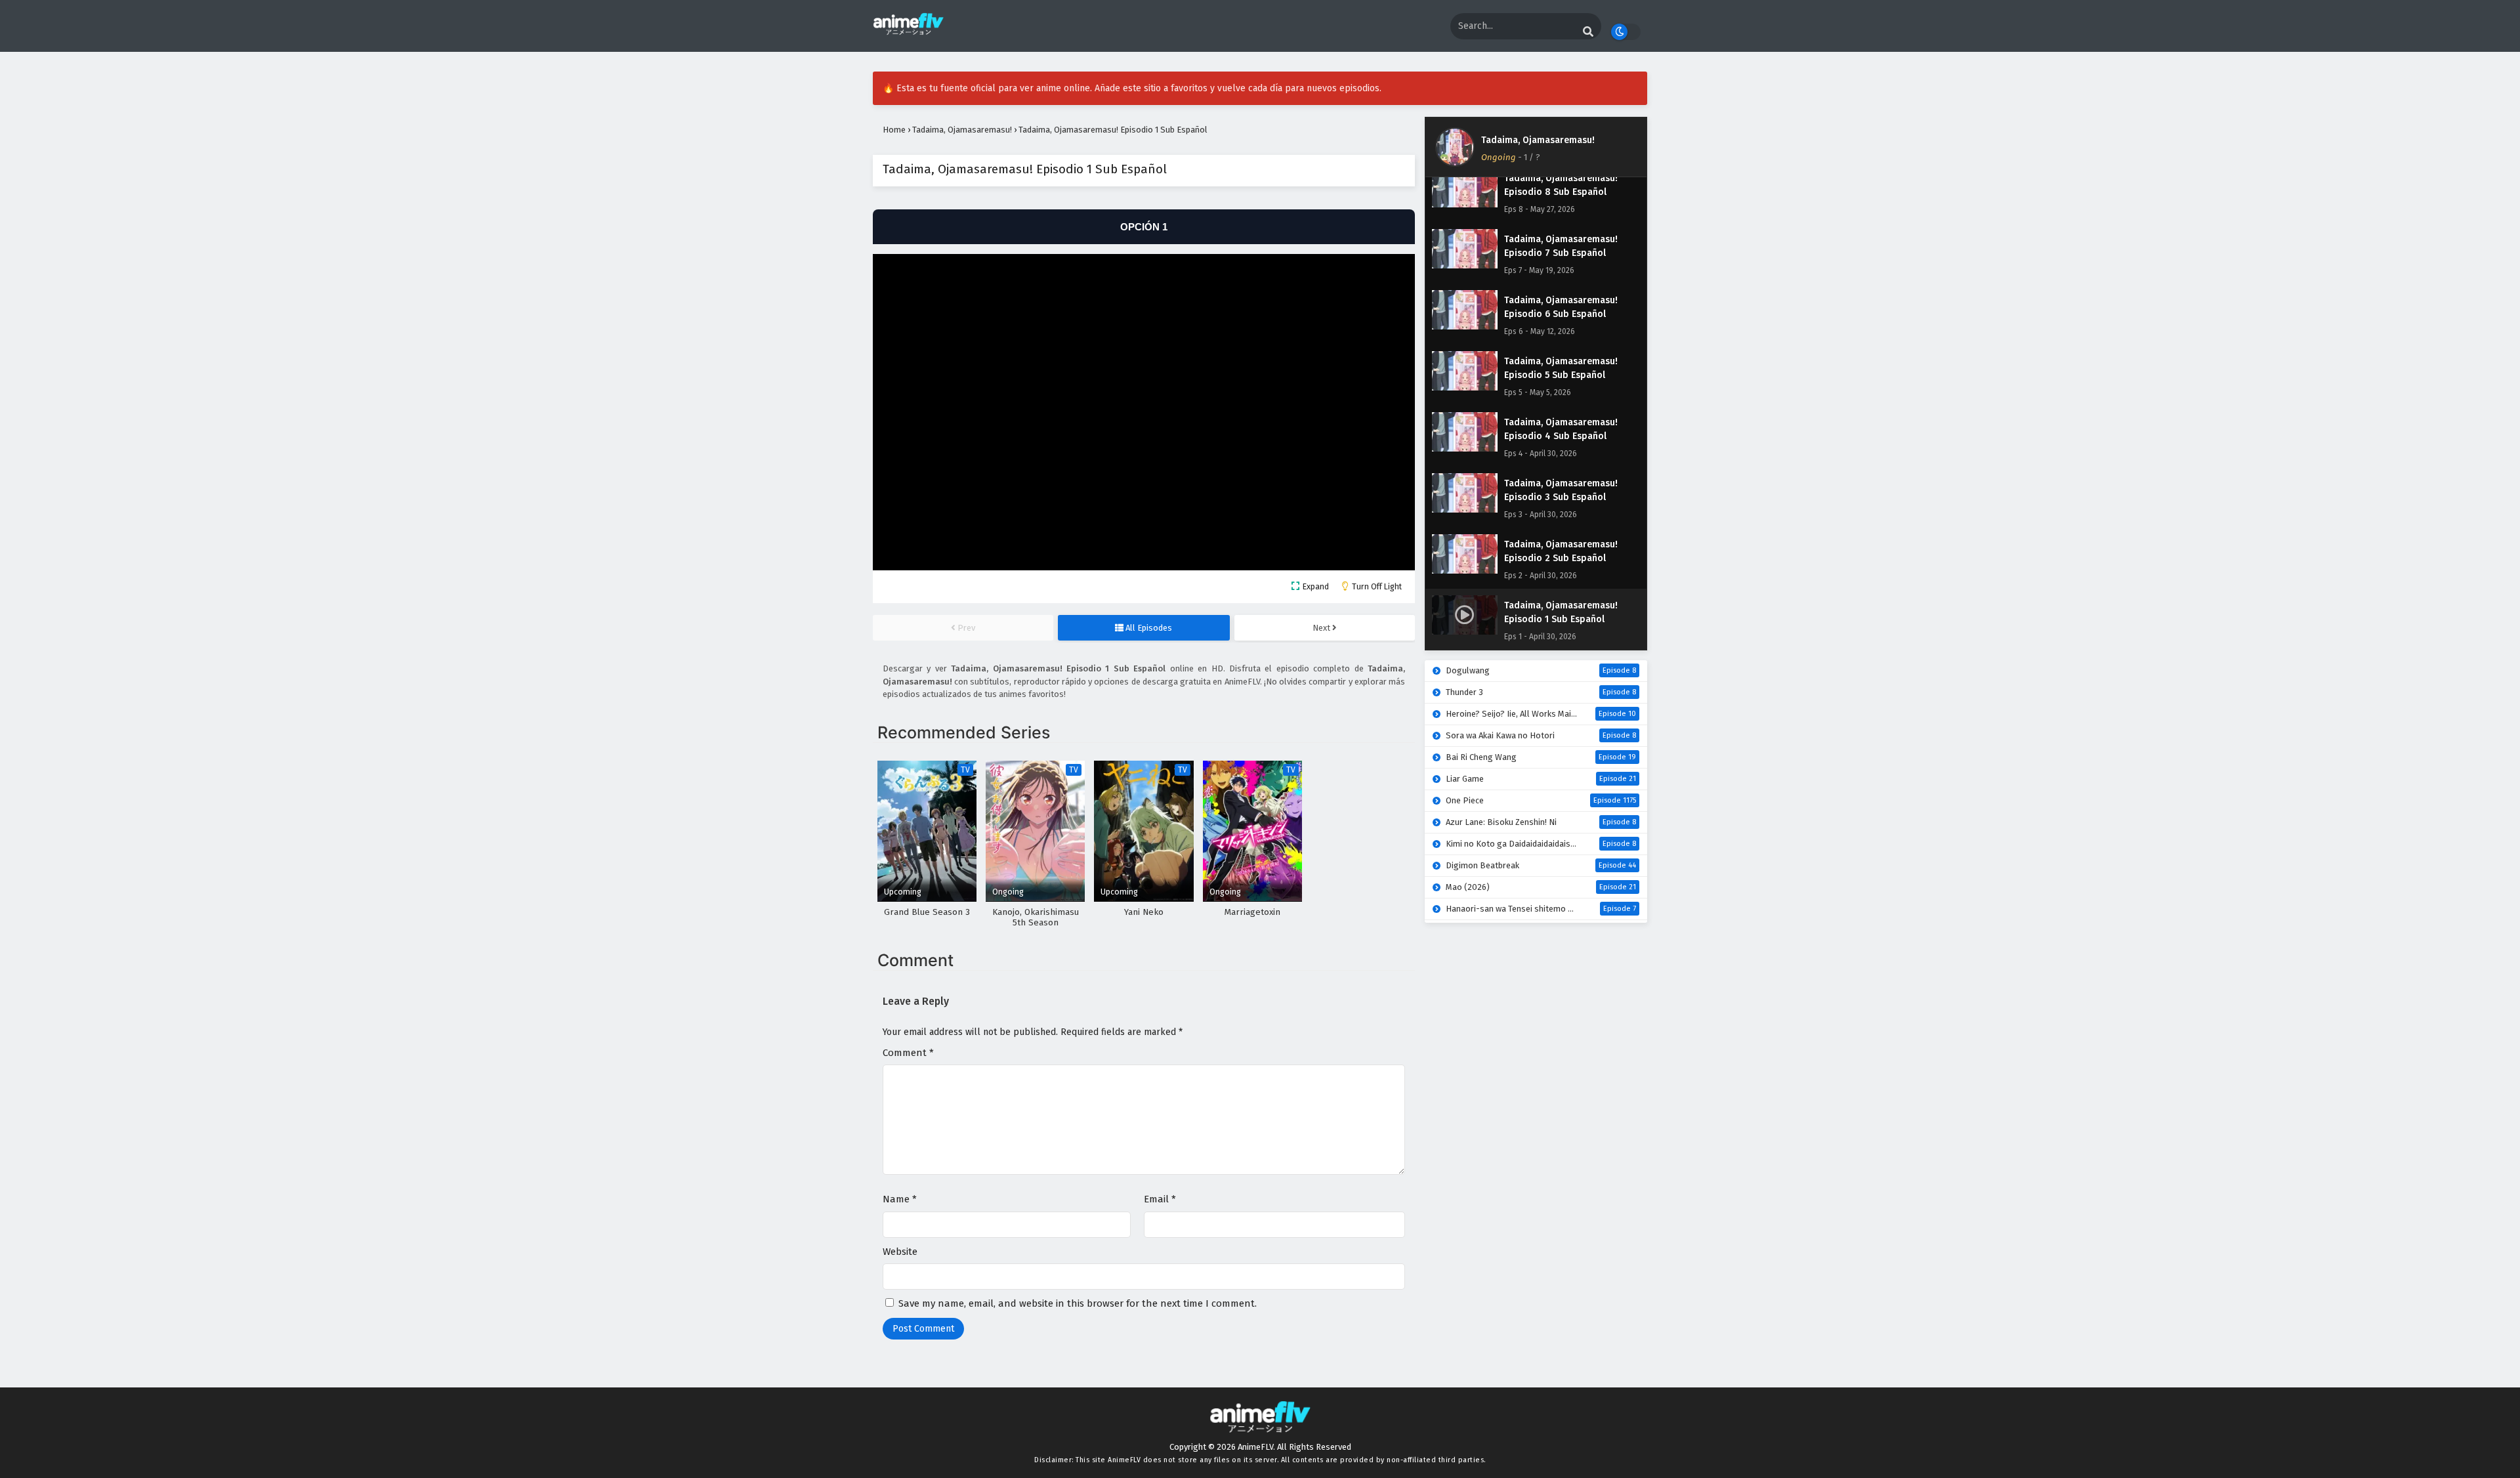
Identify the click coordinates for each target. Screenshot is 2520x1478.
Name (900, 1199)
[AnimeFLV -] (908, 32)
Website (900, 1252)
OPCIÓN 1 (1144, 227)
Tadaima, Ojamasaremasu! (1538, 140)
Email (1160, 1199)
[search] (1588, 32)
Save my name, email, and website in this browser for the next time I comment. (1078, 1303)
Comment (908, 1053)
